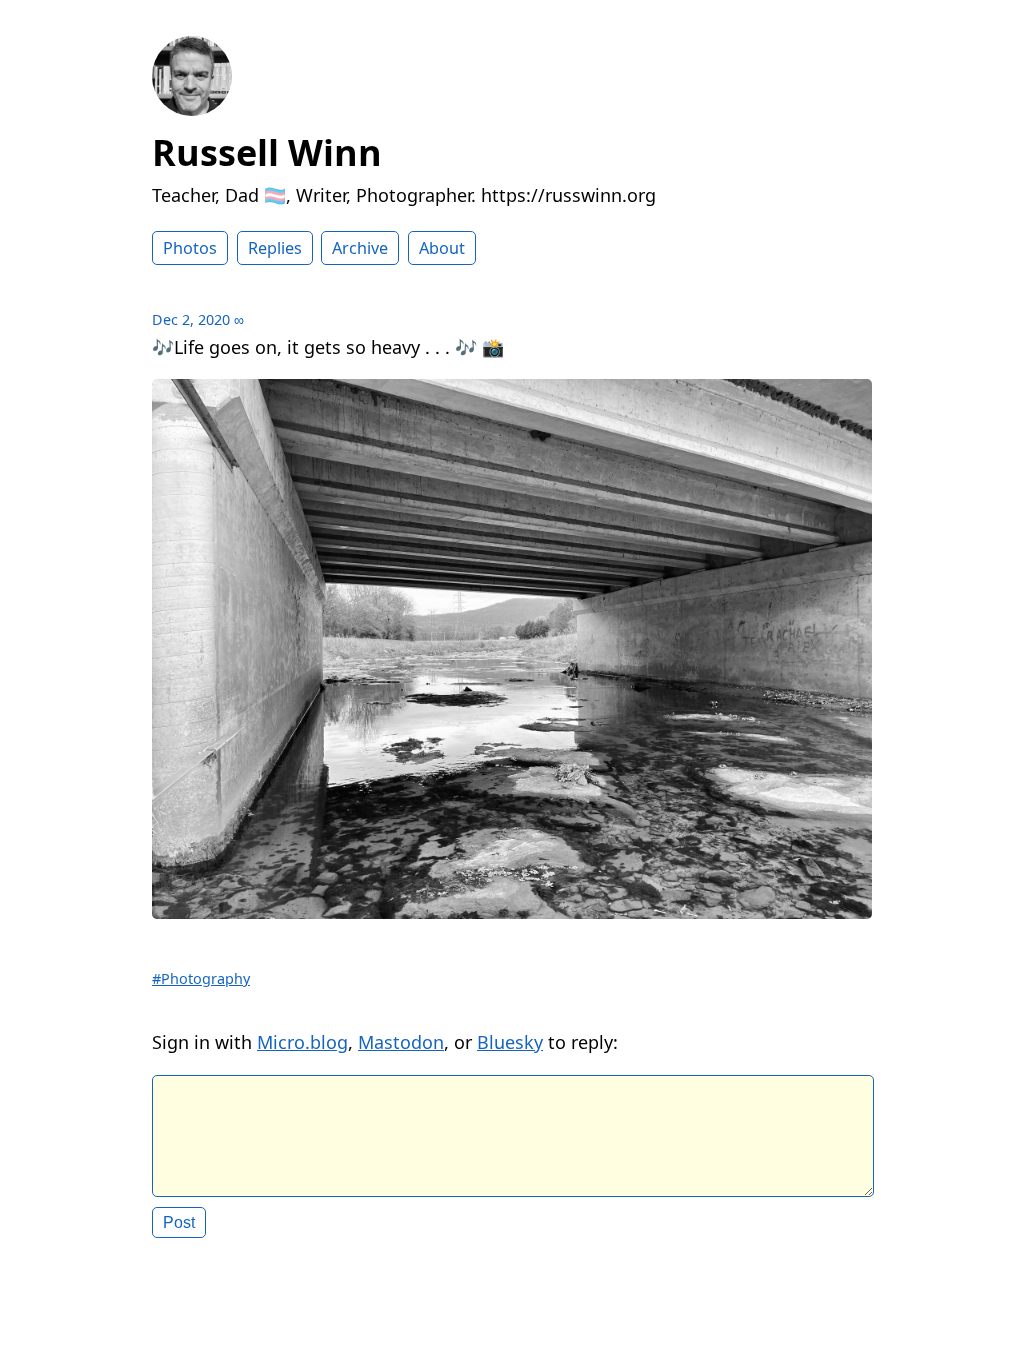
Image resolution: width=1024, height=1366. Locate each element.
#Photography (201, 978)
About (442, 248)
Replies (275, 248)
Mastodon (401, 1042)
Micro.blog (302, 1042)
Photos (190, 248)
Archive (360, 248)
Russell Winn (267, 152)
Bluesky (510, 1042)
